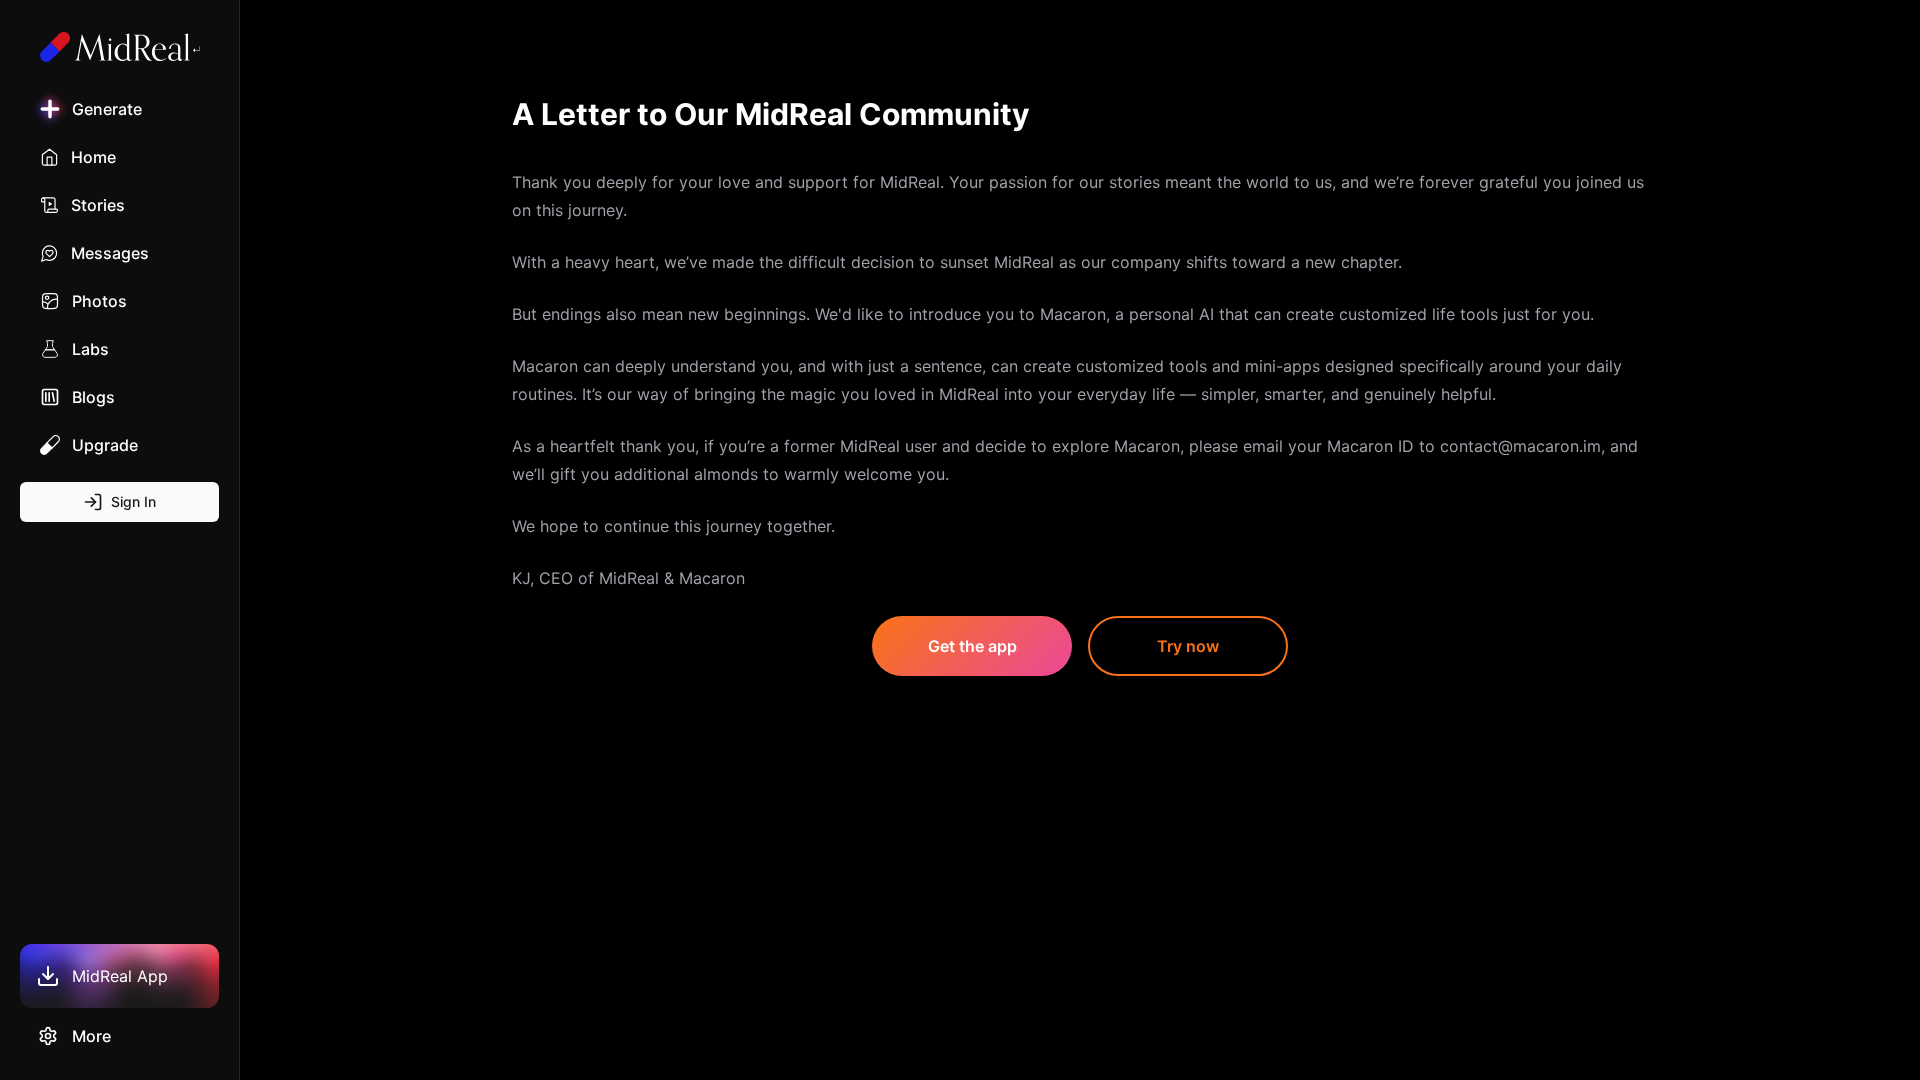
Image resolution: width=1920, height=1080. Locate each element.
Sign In (133, 501)
